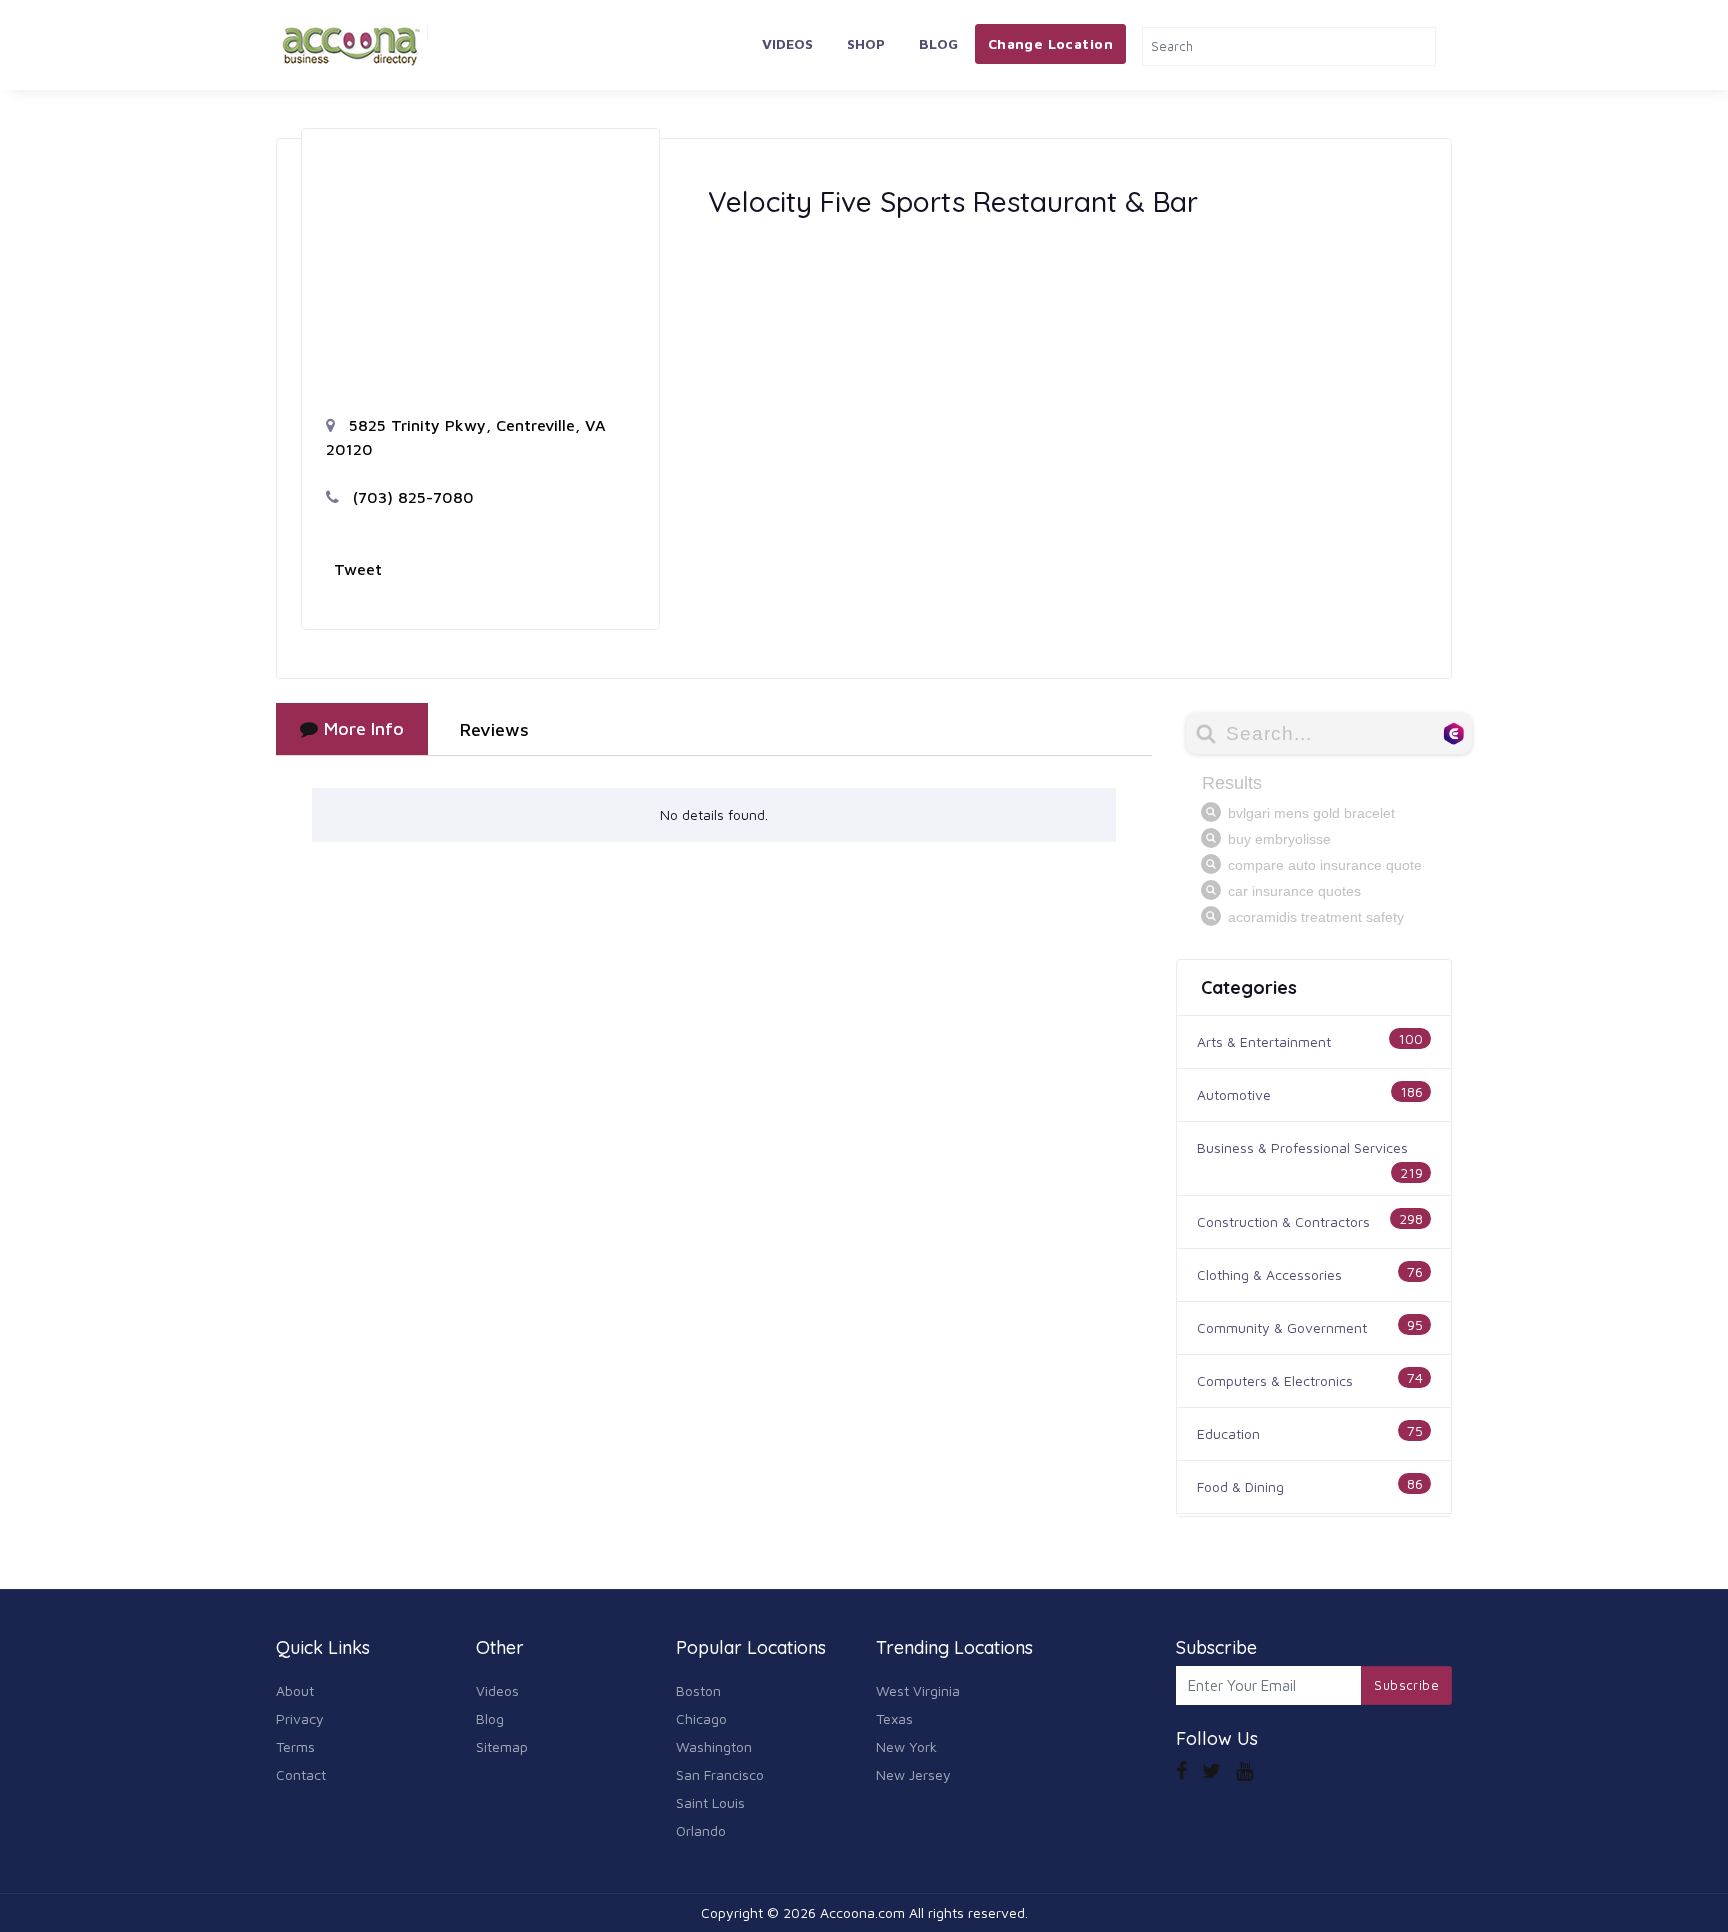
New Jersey (913, 1774)
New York (906, 1746)
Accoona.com (862, 1912)
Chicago (701, 1718)
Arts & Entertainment (1264, 1041)
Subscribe (1406, 1685)
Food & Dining (1240, 1486)
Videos (787, 43)
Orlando (701, 1830)
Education (1228, 1433)
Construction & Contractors (1283, 1221)
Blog (938, 43)
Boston (698, 1690)
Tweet (358, 569)
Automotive (1234, 1094)
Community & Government (1282, 1327)
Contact (301, 1774)
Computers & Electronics (1275, 1380)
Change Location (1050, 43)
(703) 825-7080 (411, 497)
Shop (866, 43)
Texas (894, 1718)
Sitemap (502, 1746)
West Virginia (918, 1690)
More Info (364, 728)
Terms (295, 1746)
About (295, 1690)
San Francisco (720, 1774)
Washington (714, 1746)
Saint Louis (710, 1802)
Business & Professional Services (1302, 1147)
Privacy (300, 1718)
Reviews (494, 729)
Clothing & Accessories (1269, 1274)
